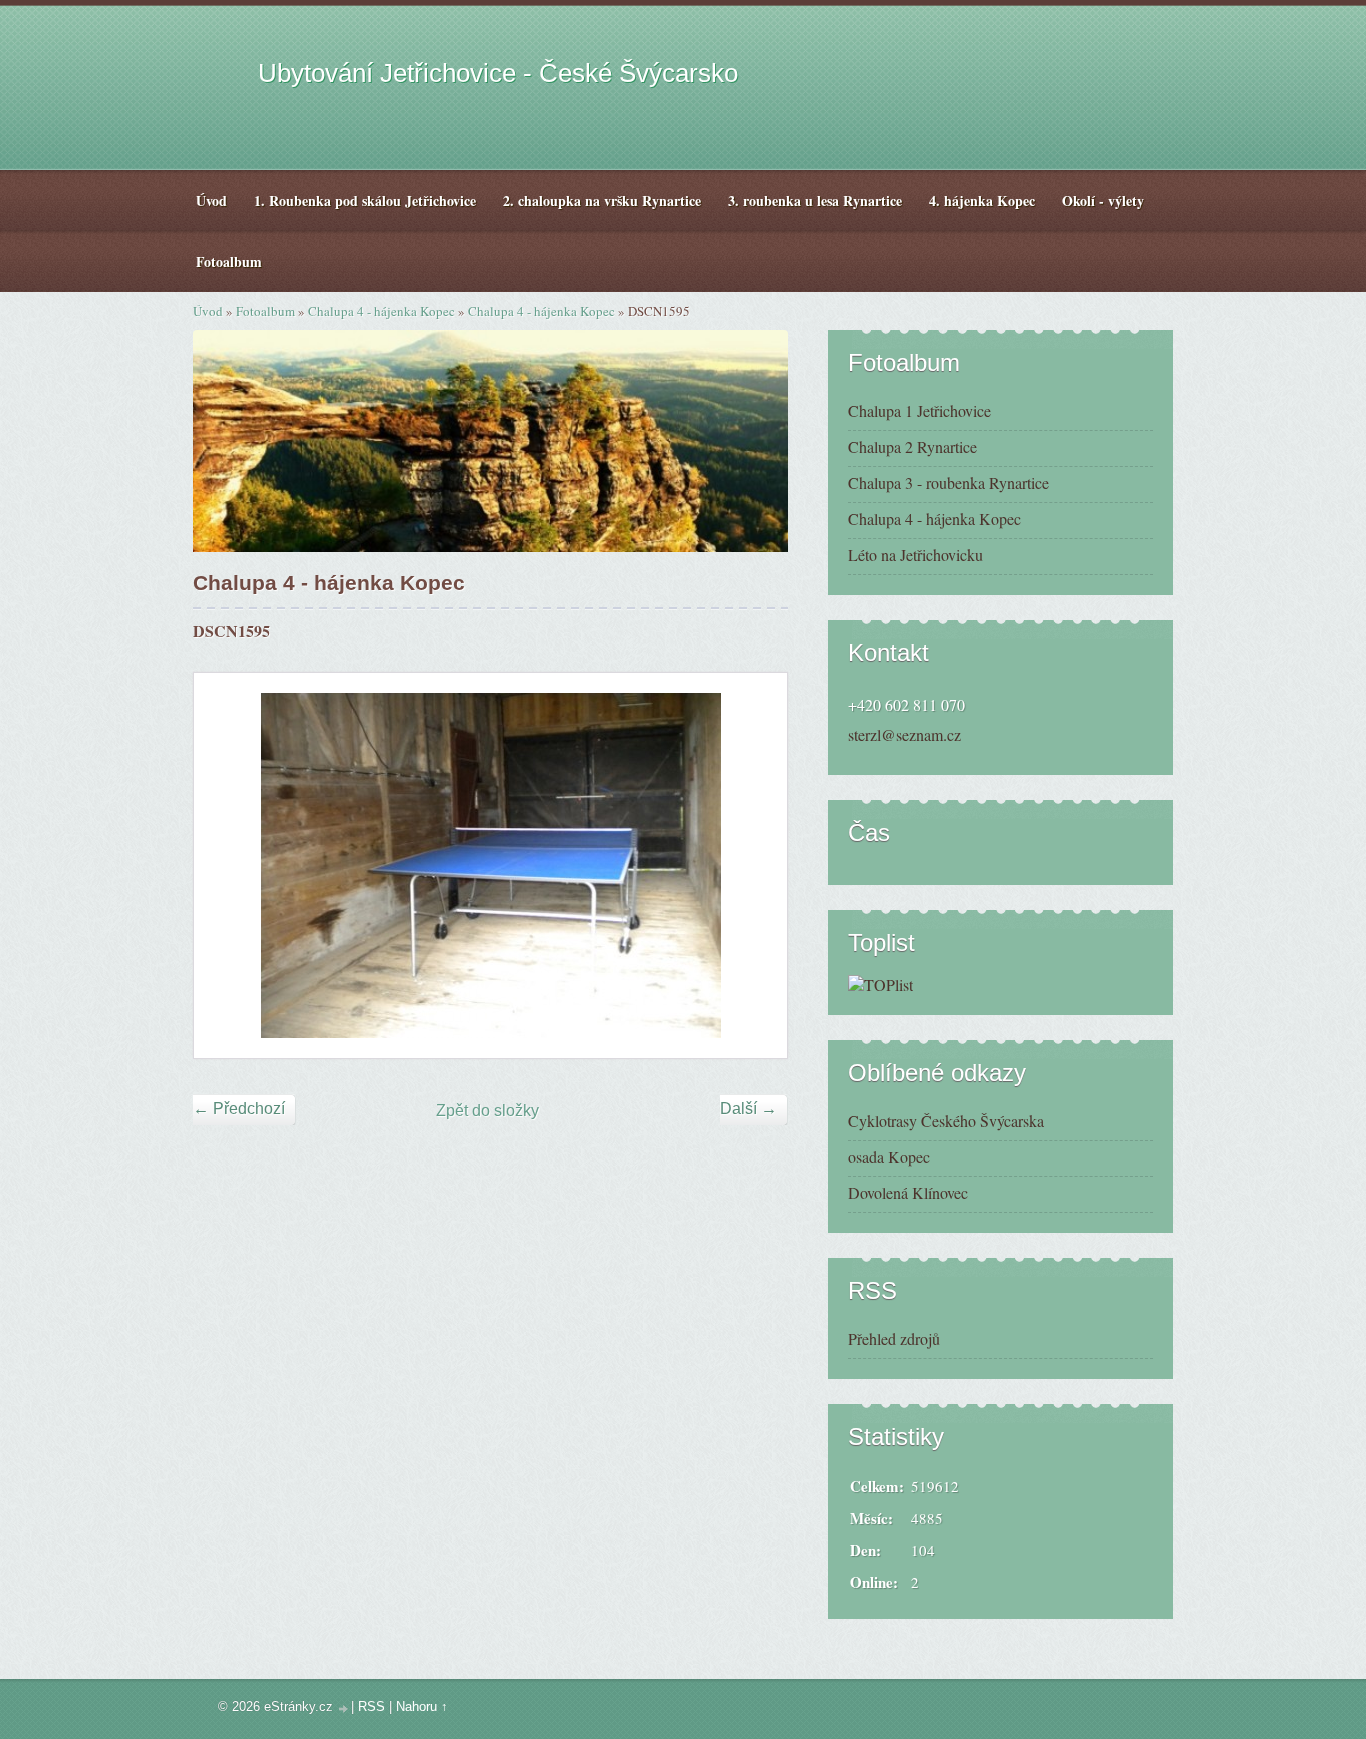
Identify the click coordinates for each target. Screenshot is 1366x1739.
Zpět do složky (487, 1110)
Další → (748, 1108)
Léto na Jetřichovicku (915, 554)
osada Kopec (889, 1156)
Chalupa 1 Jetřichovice (919, 410)
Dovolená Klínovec (908, 1192)
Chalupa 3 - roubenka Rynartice (948, 482)
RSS (371, 1706)
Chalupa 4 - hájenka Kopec (381, 311)
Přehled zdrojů (894, 1338)
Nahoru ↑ (422, 1706)
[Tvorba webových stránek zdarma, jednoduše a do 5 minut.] (344, 1708)
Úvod (208, 311)
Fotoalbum (265, 311)
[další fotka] (754, 865)
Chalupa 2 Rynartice (912, 446)
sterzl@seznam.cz (904, 734)
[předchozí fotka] (226, 865)
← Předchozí (239, 1108)
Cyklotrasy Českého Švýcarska (946, 1120)
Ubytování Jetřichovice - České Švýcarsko (498, 73)
